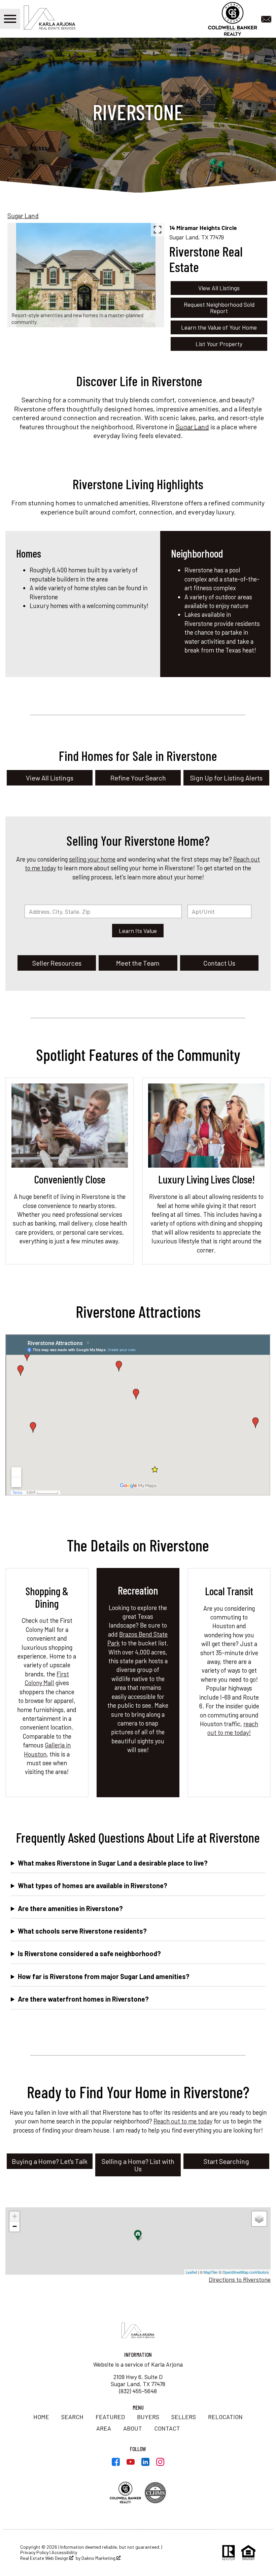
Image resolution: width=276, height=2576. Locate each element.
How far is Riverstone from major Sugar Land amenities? (104, 1976)
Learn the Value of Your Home (219, 327)
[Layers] (259, 2219)
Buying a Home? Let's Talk (50, 2161)
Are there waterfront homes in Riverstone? (83, 1999)
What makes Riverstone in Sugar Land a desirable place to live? (113, 1863)
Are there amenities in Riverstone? (70, 1908)
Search (72, 2417)
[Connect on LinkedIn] (145, 2464)
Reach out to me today (183, 2121)
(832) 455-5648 (138, 2391)
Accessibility (64, 2552)
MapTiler (211, 2272)
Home (41, 2417)
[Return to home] (138, 2331)
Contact (167, 2428)
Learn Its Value (138, 931)
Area (104, 2428)
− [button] (15, 2226)
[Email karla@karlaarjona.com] (268, 18)
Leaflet (191, 2272)
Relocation (225, 2417)
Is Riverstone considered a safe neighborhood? (89, 1953)
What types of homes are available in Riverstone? (93, 1885)
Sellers (184, 2417)
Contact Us (219, 963)
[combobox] (103, 911)
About (133, 2428)
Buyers (148, 2417)
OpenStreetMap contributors (246, 2272)
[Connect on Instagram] (160, 2464)
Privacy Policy (34, 2552)
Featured (110, 2417)
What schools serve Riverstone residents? (82, 1931)
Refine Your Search (138, 778)
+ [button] (15, 2216)
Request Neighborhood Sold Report (219, 308)
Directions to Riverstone (240, 2279)
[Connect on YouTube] (131, 2464)
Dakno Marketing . (101, 2558)
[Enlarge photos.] (158, 230)
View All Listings (219, 288)
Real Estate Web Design (45, 2558)
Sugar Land (23, 216)
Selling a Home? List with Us (138, 2165)
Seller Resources (57, 963)
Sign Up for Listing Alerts (226, 778)
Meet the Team (138, 963)
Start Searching (226, 2161)
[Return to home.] (59, 19)
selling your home (92, 859)
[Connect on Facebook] (116, 2464)
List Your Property (219, 344)
